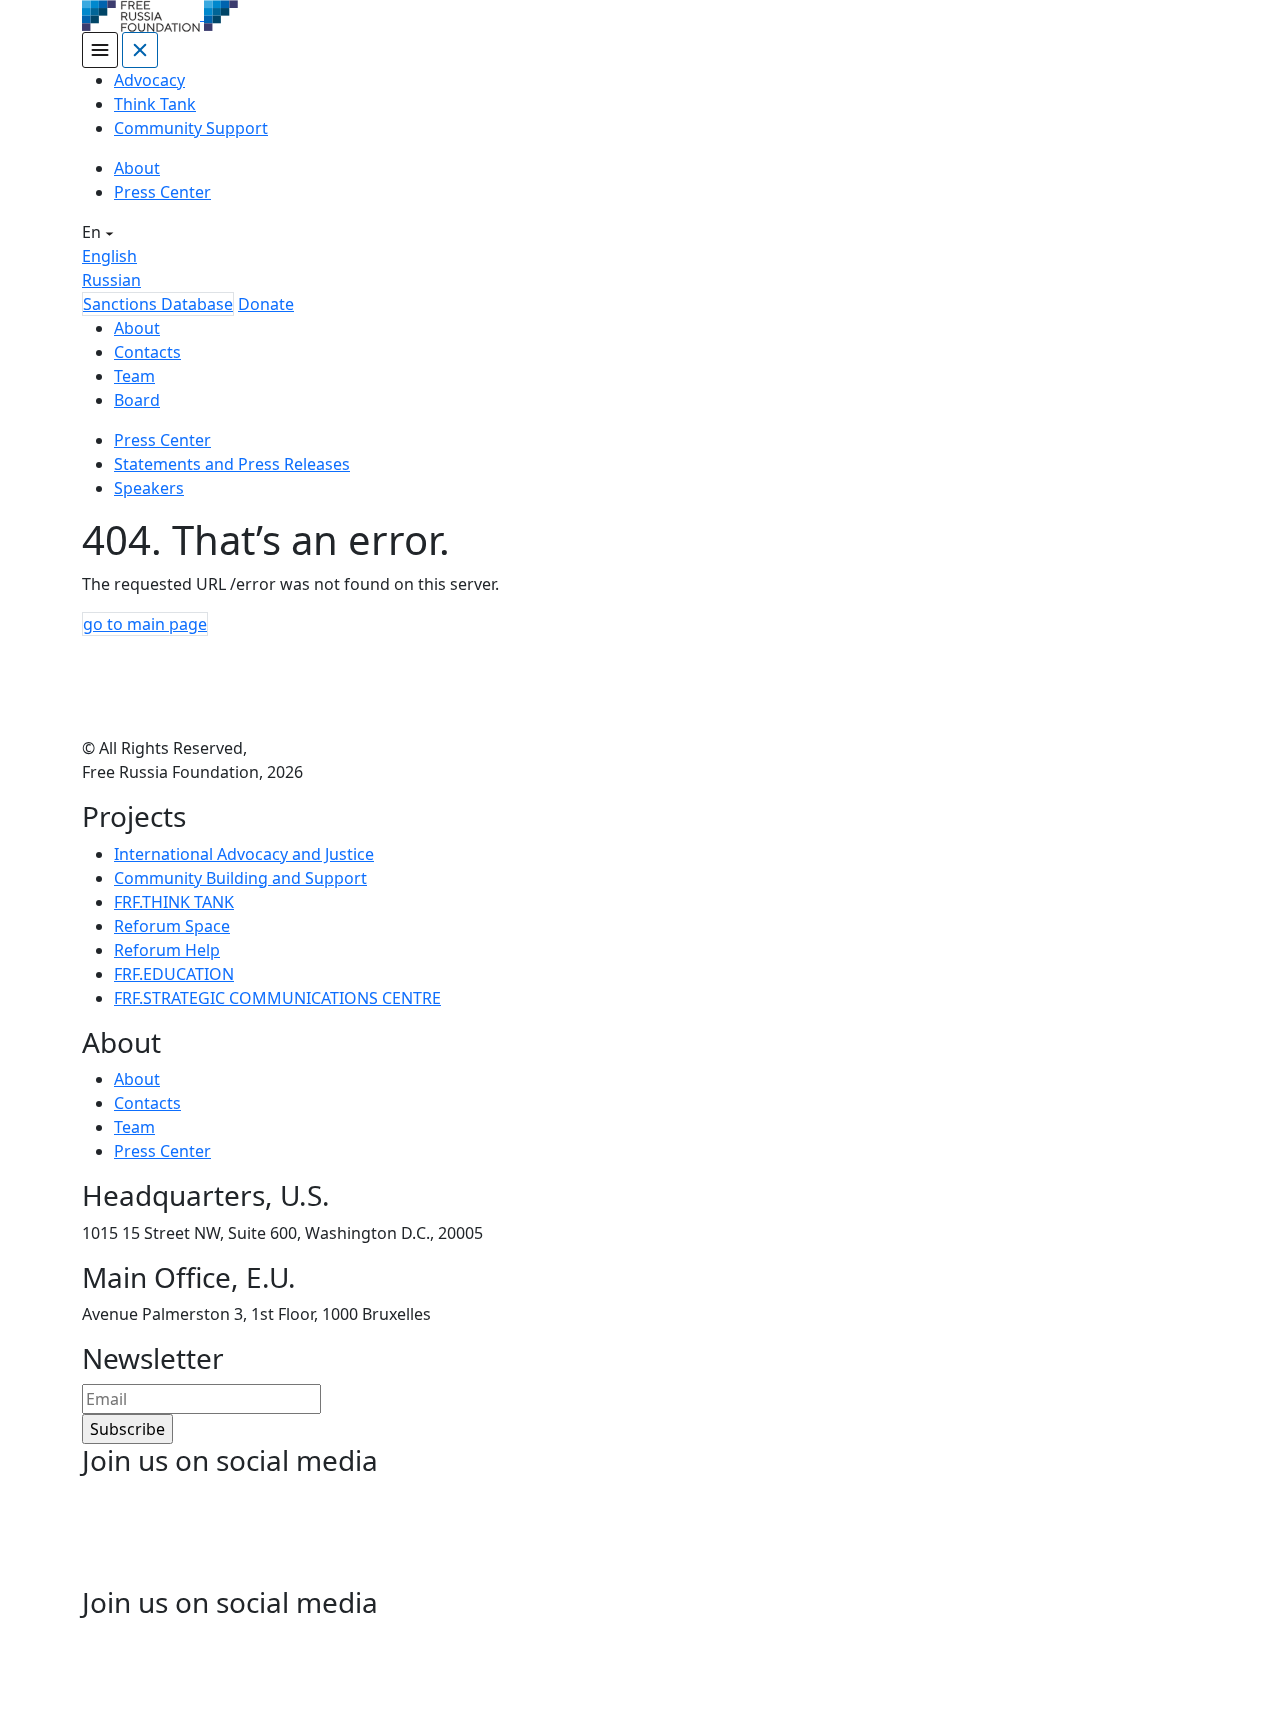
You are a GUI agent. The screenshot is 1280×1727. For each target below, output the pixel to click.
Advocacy (149, 80)
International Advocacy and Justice (244, 854)
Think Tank (155, 104)
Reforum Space (172, 926)
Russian (111, 280)
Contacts (147, 352)
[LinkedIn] (236, 1534)
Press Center (162, 192)
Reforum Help (167, 950)
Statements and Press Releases (232, 464)
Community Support (191, 128)
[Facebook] (132, 1534)
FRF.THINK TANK (174, 902)
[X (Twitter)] (340, 1534)
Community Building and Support (240, 878)
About (137, 168)
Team (134, 376)
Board (137, 400)
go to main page (145, 624)
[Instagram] (444, 1534)
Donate (266, 304)
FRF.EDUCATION (174, 974)
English (109, 256)
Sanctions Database (158, 304)
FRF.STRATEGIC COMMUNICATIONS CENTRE (277, 998)
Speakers (149, 488)
